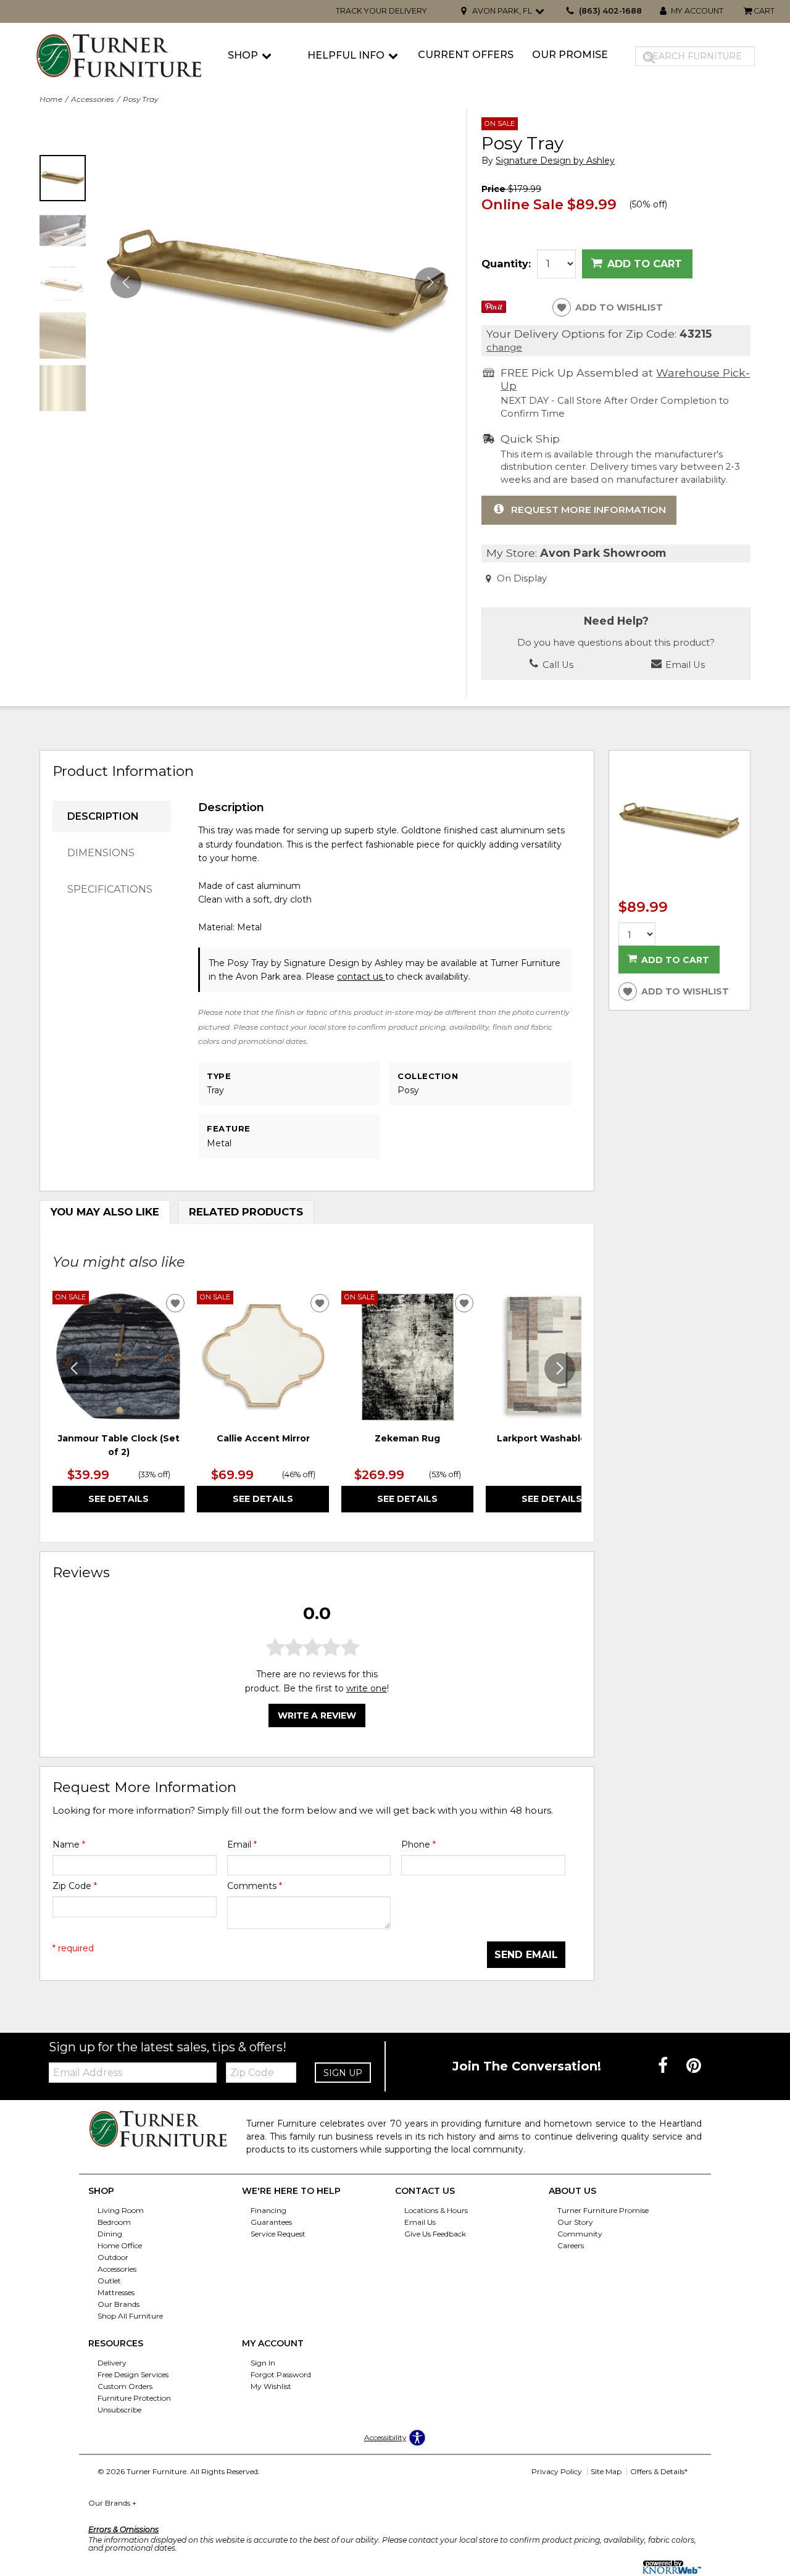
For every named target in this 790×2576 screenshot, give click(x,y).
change (504, 347)
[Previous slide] (74, 1369)
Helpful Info (346, 55)
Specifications (110, 889)
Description (103, 816)
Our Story (575, 2222)
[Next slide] (560, 1369)
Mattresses (116, 2292)
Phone (418, 1844)
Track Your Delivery (381, 11)
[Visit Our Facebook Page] (664, 2065)
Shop (243, 55)
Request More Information (588, 510)
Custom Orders (125, 2386)
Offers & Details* (659, 2471)
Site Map (606, 2471)
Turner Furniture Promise (603, 2210)
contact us (361, 977)
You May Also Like (105, 1212)
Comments (255, 1886)
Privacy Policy (557, 2471)
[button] (430, 283)
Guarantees (271, 2222)
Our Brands (118, 2304)
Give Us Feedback (435, 2234)
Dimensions (101, 853)
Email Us (684, 665)
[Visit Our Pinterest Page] (694, 2065)
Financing (268, 2210)
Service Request (278, 2234)
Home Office (120, 2245)
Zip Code (75, 1886)
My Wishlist (271, 2386)
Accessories (93, 99)
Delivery (112, 2363)
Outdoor (113, 2257)
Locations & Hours (436, 2210)
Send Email (526, 1955)
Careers (571, 2245)
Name (69, 1844)
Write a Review (317, 1715)
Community (580, 2234)
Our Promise (570, 55)
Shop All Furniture (130, 2316)
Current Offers (466, 55)
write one (367, 1688)
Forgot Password (281, 2374)
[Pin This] (494, 310)
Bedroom (114, 2222)
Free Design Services (133, 2374)
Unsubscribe (119, 2410)
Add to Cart (645, 264)
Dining (110, 2234)
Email (242, 1844)
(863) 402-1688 (610, 11)
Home (51, 99)
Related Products (246, 1212)
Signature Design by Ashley (555, 161)
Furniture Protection (134, 2398)
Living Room (121, 2210)
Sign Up (343, 2073)
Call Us (557, 665)
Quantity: (506, 264)
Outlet (109, 2281)
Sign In (263, 2363)
